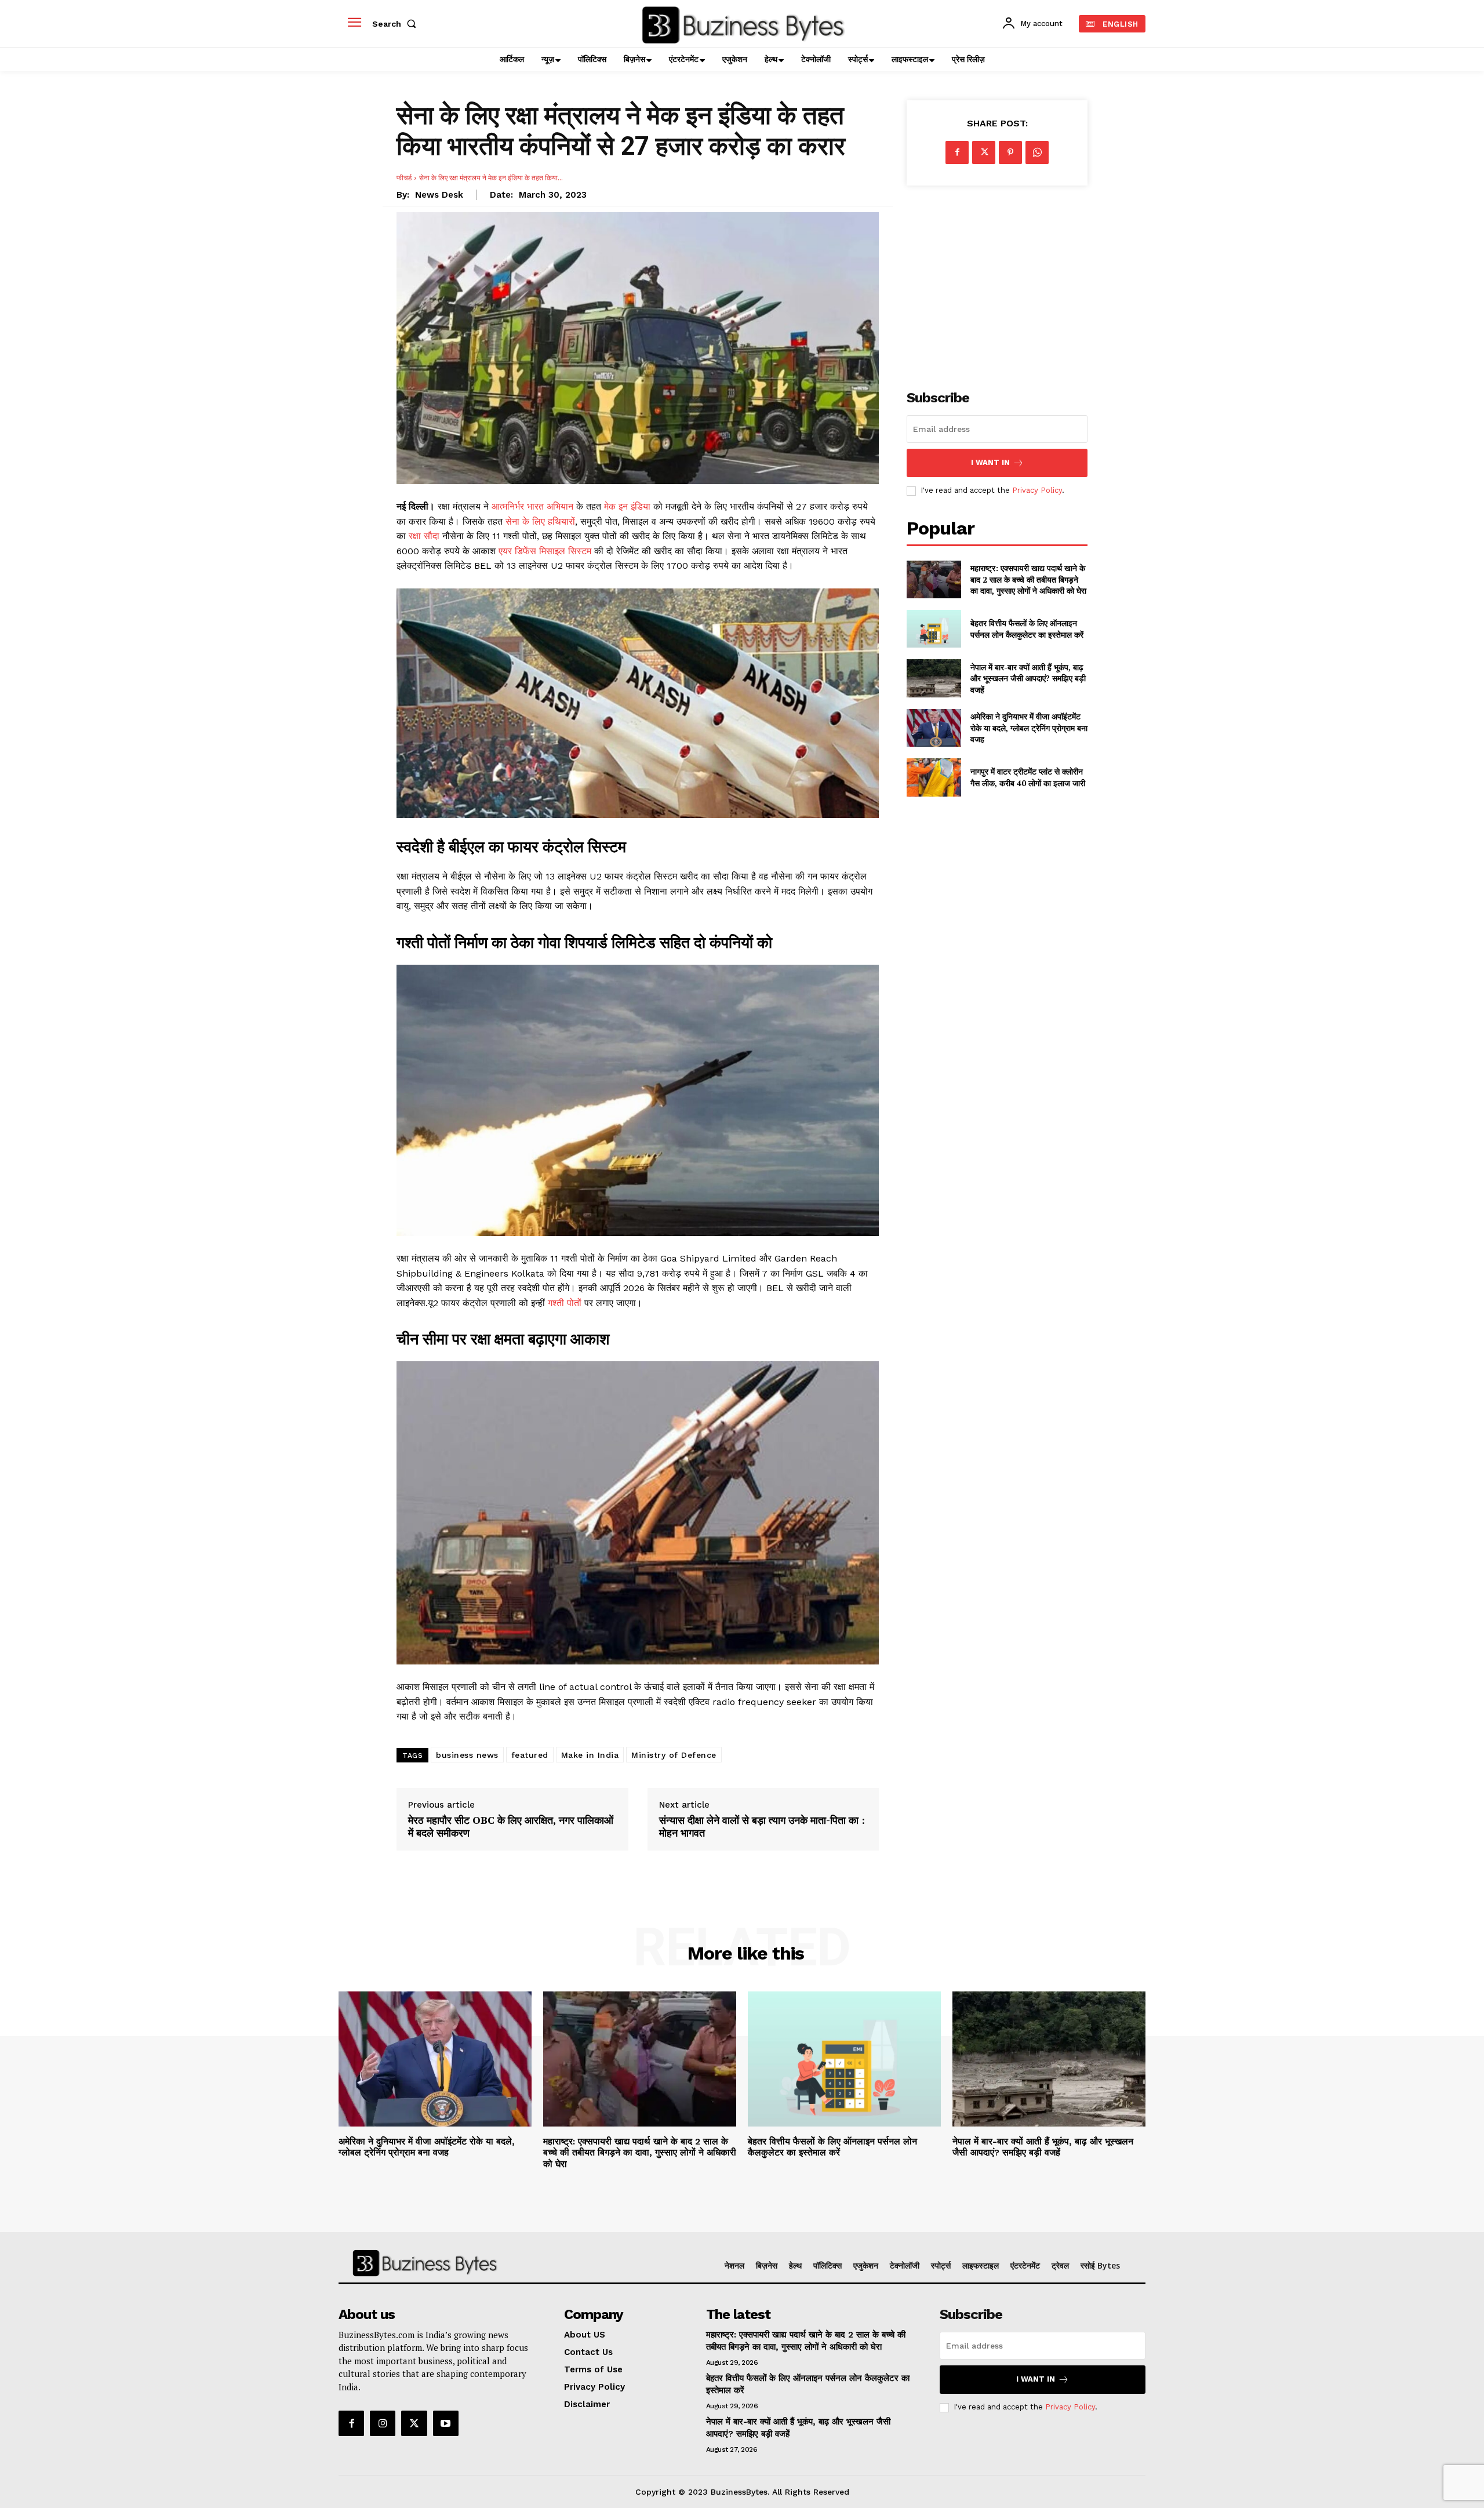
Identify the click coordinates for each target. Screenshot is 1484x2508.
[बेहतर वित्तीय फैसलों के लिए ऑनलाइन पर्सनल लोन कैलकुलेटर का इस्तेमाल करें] (934, 629)
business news (467, 1755)
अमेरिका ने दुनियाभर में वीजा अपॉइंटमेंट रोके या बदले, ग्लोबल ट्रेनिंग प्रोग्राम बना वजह (1029, 728)
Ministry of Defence (674, 1755)
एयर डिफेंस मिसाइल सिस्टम (545, 551)
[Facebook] (957, 152)
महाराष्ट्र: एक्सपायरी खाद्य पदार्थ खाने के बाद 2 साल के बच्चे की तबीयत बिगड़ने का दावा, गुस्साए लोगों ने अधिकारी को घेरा (1028, 579)
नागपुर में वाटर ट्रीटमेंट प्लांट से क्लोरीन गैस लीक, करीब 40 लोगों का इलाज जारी (1028, 777)
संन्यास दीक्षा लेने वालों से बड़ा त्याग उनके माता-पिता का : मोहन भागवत (762, 1827)
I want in (990, 462)
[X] (984, 152)
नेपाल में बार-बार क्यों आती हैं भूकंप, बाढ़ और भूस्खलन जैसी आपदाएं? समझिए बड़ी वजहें (1028, 678)
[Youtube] (446, 2423)
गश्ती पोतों (566, 1303)
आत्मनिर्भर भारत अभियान (534, 506)
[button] (397, 24)
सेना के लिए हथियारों (540, 521)
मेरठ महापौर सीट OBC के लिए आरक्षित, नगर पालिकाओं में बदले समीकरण (511, 1827)
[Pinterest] (1010, 152)
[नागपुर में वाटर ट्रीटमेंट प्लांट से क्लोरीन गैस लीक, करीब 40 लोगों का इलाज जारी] (934, 777)
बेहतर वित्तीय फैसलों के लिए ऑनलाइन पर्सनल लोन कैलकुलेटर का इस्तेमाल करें (1027, 629)
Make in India (590, 1755)
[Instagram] (383, 2423)
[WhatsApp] (1037, 152)
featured (530, 1755)
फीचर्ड (404, 178)
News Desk (439, 195)
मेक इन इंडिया (627, 506)
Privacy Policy (1037, 490)
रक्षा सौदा (425, 536)
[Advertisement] (997, 281)
